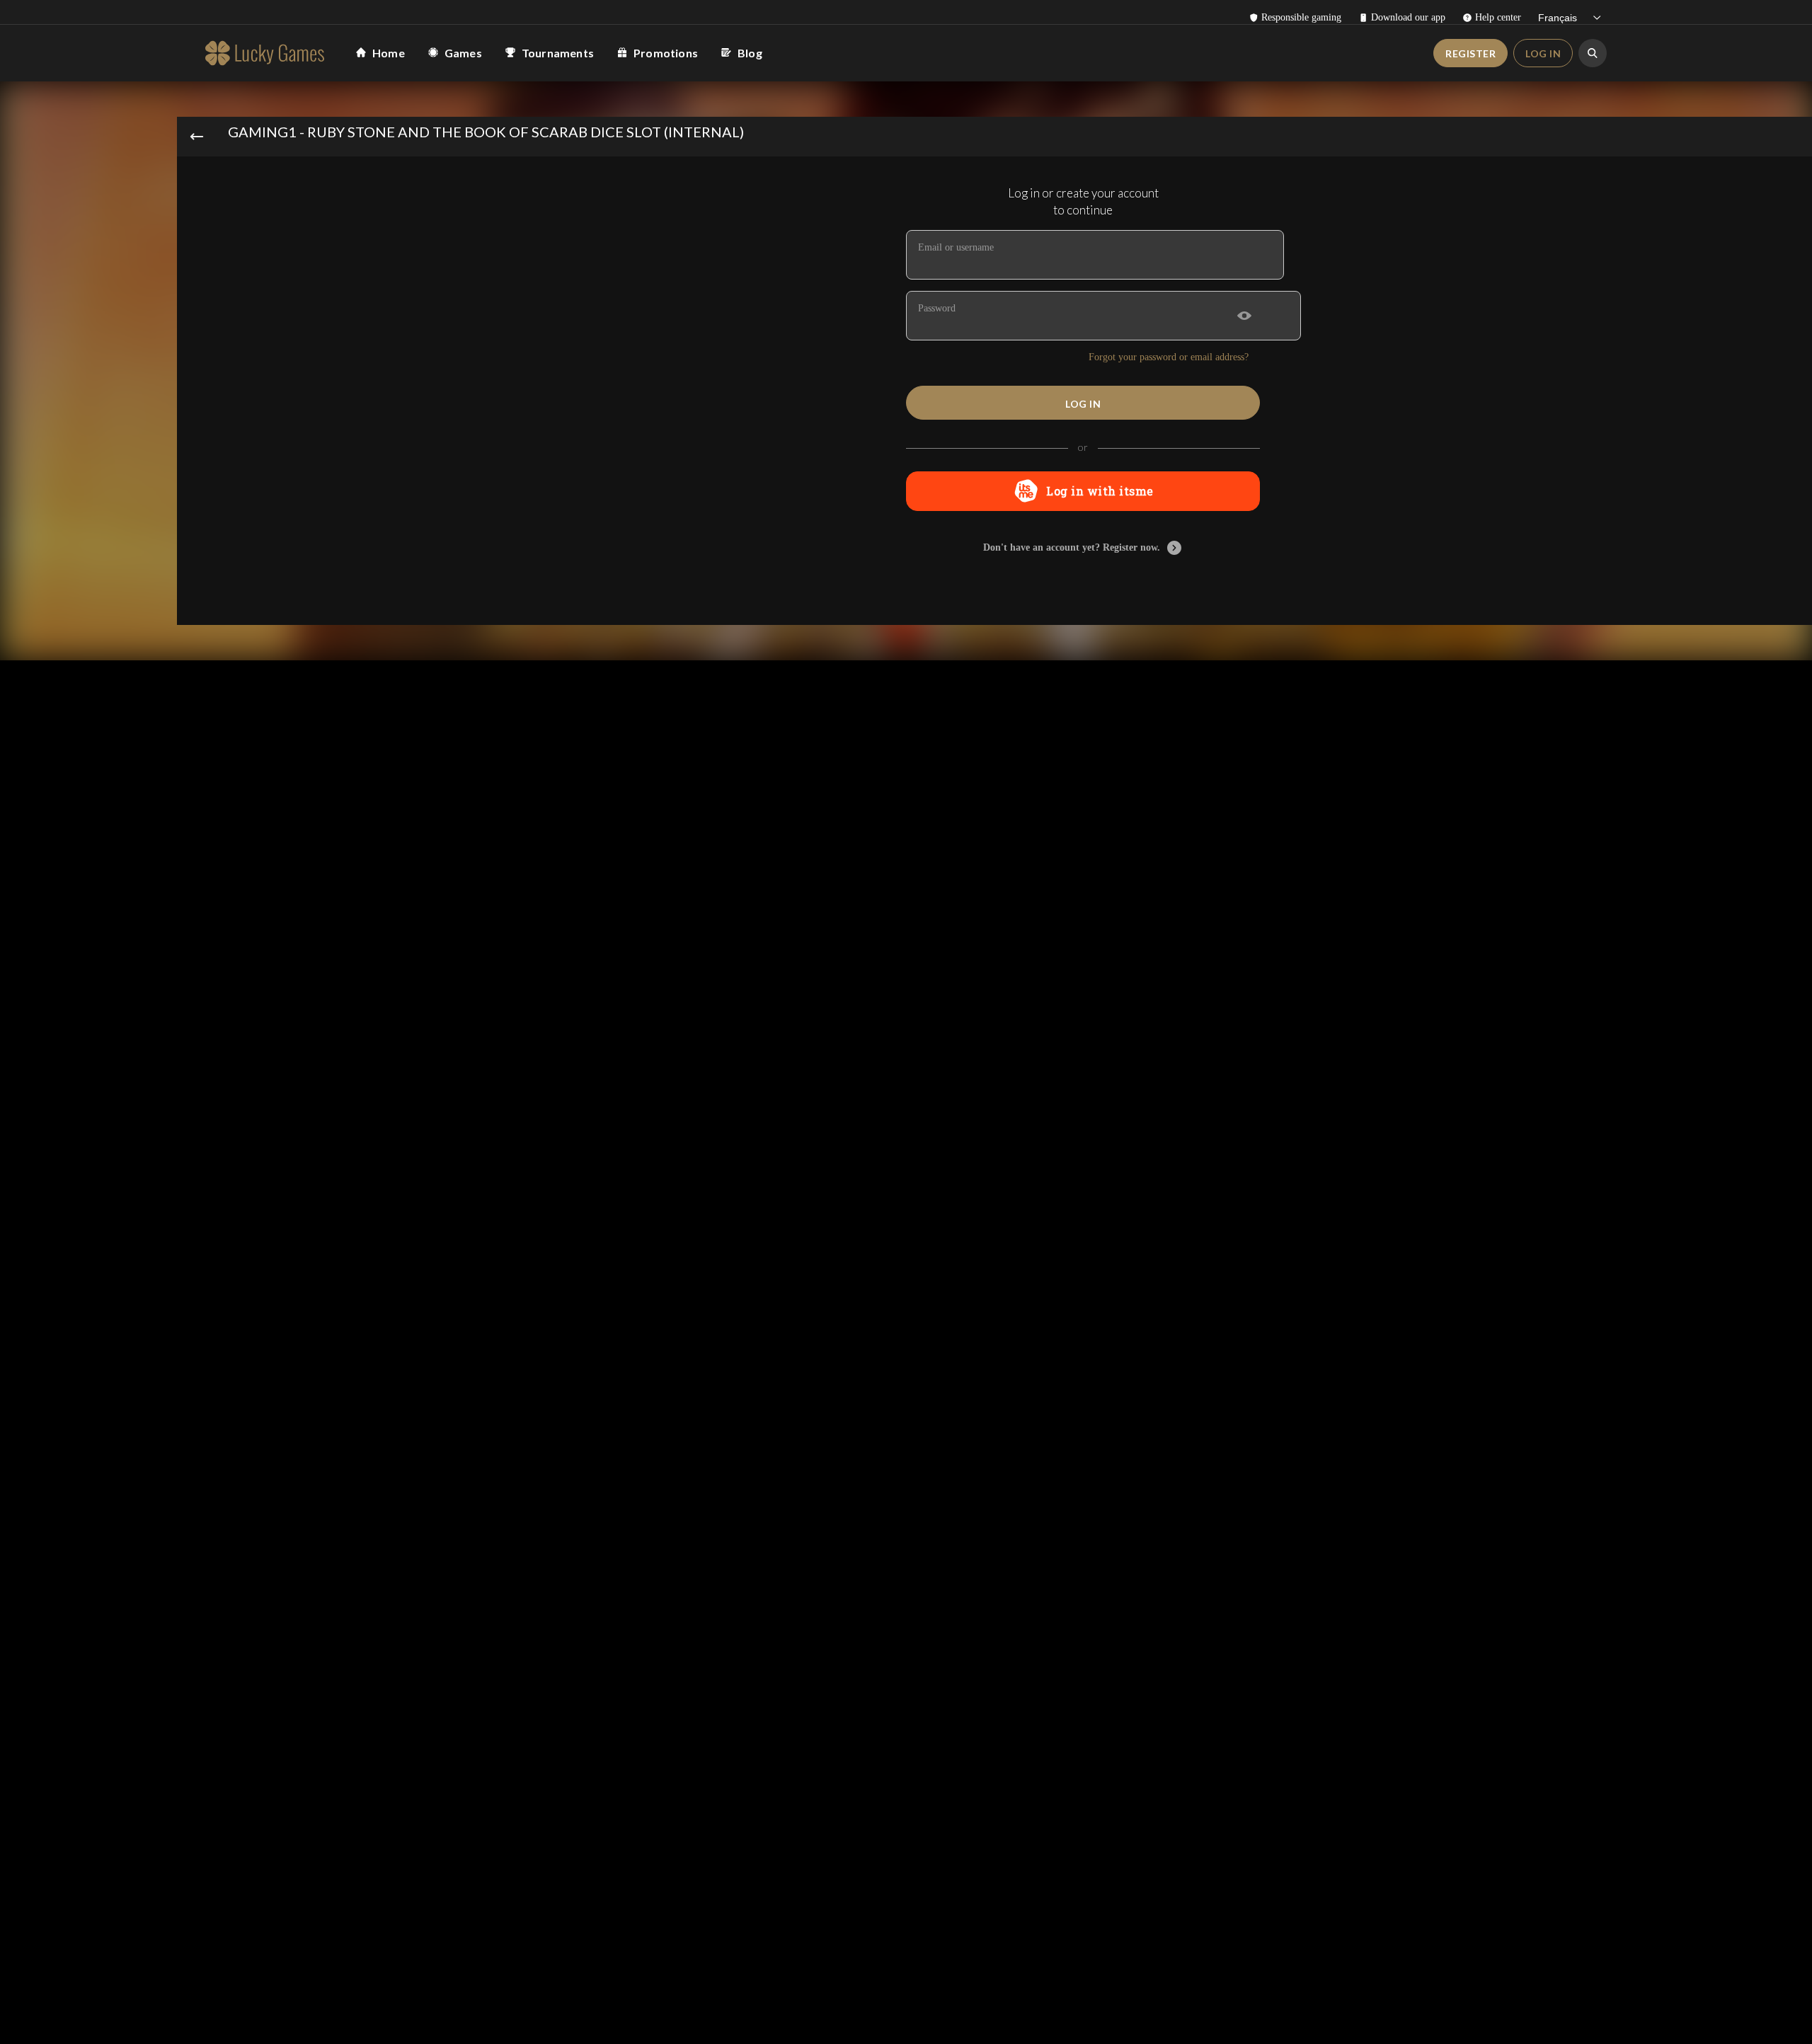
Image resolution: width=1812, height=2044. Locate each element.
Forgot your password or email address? (1169, 357)
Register (1470, 53)
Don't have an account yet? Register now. (1072, 547)
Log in (1543, 53)
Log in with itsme (1100, 491)
